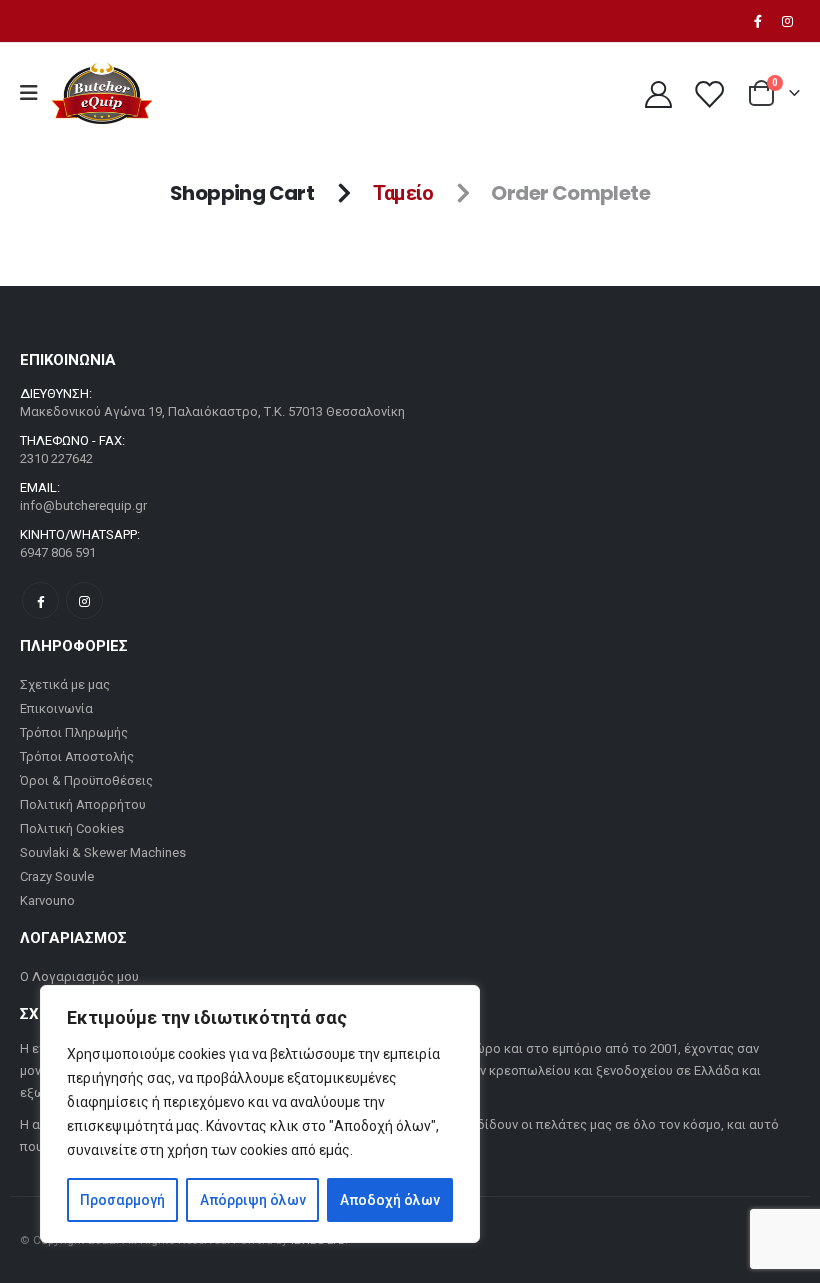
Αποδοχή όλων (390, 1200)
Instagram (84, 600)
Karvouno (47, 900)
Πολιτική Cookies (72, 828)
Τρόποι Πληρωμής (74, 732)
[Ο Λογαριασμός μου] (658, 93)
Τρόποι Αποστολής (77, 756)
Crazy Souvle (57, 876)
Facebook (40, 600)
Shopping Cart (242, 193)
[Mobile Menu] (35, 93)
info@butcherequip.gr (83, 505)
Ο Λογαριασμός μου (79, 976)
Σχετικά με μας (65, 684)
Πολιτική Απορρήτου (83, 804)
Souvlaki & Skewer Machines (103, 852)
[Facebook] (758, 21)
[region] (260, 1114)
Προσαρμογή (122, 1200)
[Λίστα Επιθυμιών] (709, 93)
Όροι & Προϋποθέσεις (86, 780)
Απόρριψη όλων (253, 1200)
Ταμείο (403, 193)
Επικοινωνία (56, 708)
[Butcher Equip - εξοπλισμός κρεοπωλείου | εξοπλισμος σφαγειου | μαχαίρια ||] (101, 93)
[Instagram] (787, 21)
